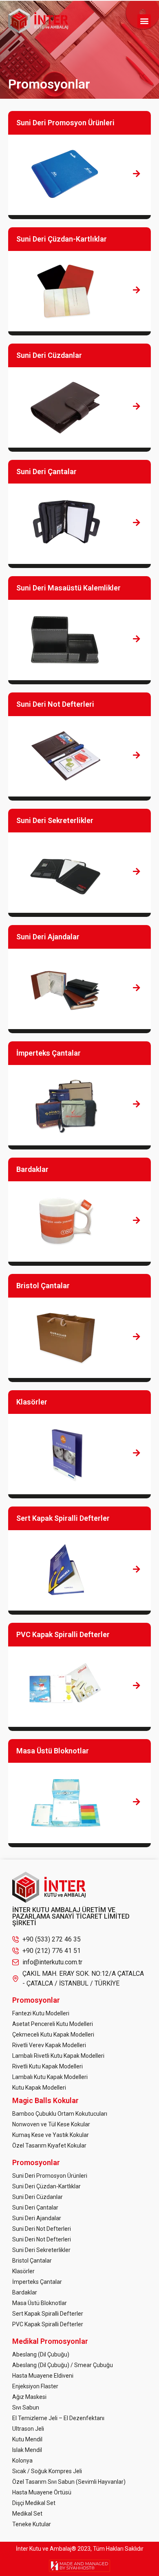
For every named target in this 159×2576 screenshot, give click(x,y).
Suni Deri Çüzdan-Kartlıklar (46, 2186)
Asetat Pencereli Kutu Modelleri (53, 2024)
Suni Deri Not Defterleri (42, 2229)
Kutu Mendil (27, 2439)
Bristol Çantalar (32, 2261)
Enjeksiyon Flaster (35, 2386)
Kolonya (22, 2461)
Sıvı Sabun (26, 2407)
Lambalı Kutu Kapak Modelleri (50, 2077)
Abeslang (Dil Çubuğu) (41, 2354)
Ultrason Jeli (28, 2429)
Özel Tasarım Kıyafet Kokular (49, 2146)
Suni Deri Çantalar (35, 2208)
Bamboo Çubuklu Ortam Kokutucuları (60, 2114)
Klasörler (23, 2271)
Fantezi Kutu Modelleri (41, 2013)
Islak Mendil (27, 2450)
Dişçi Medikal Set (34, 2503)
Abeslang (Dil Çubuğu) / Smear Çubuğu (63, 2365)
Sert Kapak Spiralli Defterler (48, 2314)
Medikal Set (27, 2514)
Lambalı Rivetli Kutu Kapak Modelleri (58, 2056)
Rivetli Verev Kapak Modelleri (49, 2045)
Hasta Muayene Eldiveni (43, 2376)
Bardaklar (25, 2292)
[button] (144, 21)
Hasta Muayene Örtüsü (42, 2492)
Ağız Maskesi (29, 2397)
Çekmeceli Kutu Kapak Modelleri (53, 2035)
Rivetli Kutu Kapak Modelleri (47, 2066)
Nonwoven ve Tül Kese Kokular (51, 2124)
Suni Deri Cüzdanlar (38, 2197)
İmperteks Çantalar (37, 2282)
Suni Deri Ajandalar (37, 2218)
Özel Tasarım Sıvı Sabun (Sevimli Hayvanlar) (69, 2482)
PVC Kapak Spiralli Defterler (48, 2324)
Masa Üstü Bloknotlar (40, 2303)
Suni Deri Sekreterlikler (41, 2250)
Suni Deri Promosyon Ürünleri (50, 2176)
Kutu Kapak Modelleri (39, 2088)
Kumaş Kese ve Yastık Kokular (51, 2135)
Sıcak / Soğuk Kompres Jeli (47, 2471)
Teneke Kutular (32, 2524)
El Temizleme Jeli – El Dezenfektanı (58, 2418)
